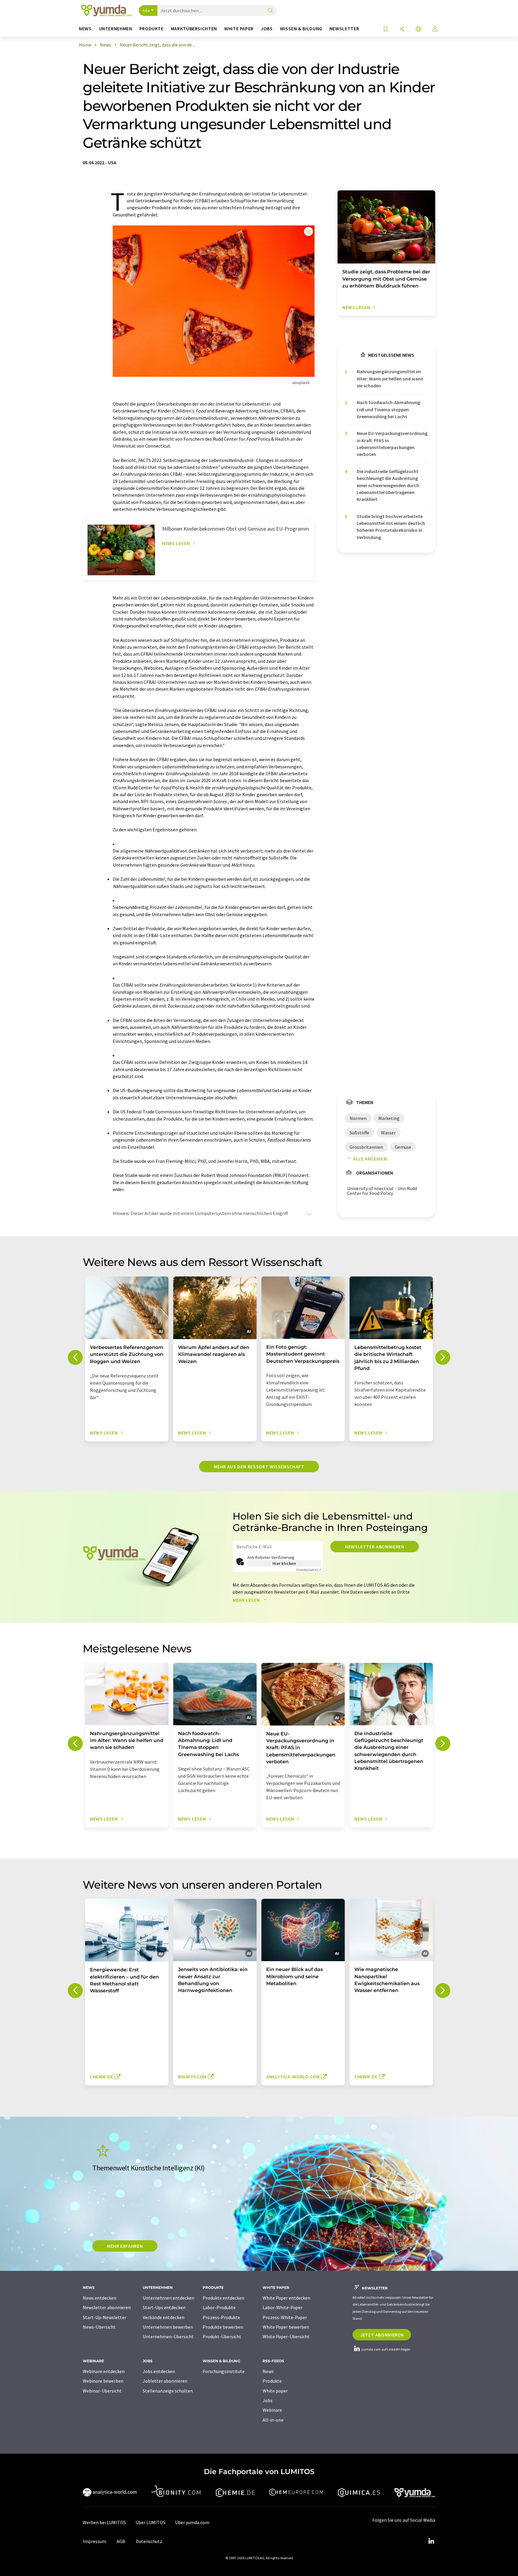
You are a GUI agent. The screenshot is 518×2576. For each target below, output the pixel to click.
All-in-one (273, 2420)
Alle (146, 10)
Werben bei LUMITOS (104, 2522)
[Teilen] (402, 30)
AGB (121, 2541)
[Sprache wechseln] (418, 30)
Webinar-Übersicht (102, 2391)
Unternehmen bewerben (168, 2327)
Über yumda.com (192, 2522)
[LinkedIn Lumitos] (431, 2541)
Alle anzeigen (370, 1159)
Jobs (268, 2400)
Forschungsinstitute (224, 2371)
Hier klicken (284, 1563)
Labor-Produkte (219, 2307)
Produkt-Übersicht (222, 2336)
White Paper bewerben (286, 2327)
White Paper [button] (239, 29)
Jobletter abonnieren (165, 2381)
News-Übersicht (99, 2327)
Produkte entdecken (223, 2298)
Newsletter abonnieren (375, 1547)
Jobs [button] (267, 29)
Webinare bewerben (103, 2381)
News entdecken (100, 2298)
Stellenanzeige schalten (168, 2391)
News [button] (85, 29)
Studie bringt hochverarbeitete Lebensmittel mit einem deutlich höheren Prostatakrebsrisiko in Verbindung (391, 527)
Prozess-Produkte (221, 2317)
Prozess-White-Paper (285, 2317)
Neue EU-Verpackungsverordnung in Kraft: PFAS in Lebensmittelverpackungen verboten (392, 444)
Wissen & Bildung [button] (301, 29)
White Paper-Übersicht (286, 2336)
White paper (275, 2391)
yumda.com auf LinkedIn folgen (386, 2349)
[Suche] (270, 11)
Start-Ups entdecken (164, 2307)
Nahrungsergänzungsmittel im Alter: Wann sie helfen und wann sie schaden (390, 378)
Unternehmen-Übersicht (168, 2336)
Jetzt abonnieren (382, 2335)
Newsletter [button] (344, 29)
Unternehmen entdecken (168, 2298)
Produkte (272, 2381)
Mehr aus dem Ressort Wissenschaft (259, 1467)
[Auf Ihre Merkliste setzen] (386, 30)
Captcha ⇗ (309, 1570)
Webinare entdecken (104, 2371)
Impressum (94, 2541)
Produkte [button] (152, 29)
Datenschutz (149, 2541)
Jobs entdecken (159, 2371)
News (268, 2371)
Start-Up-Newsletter (104, 2317)
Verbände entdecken (164, 2317)
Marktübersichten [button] (194, 29)
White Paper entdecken (286, 2298)
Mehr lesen (247, 1600)
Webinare (272, 2410)
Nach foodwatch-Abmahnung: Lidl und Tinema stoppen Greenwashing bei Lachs (389, 409)
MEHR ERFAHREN (125, 2246)
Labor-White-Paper (283, 2307)
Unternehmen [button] (116, 29)
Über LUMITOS (150, 2522)
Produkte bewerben (223, 2327)
